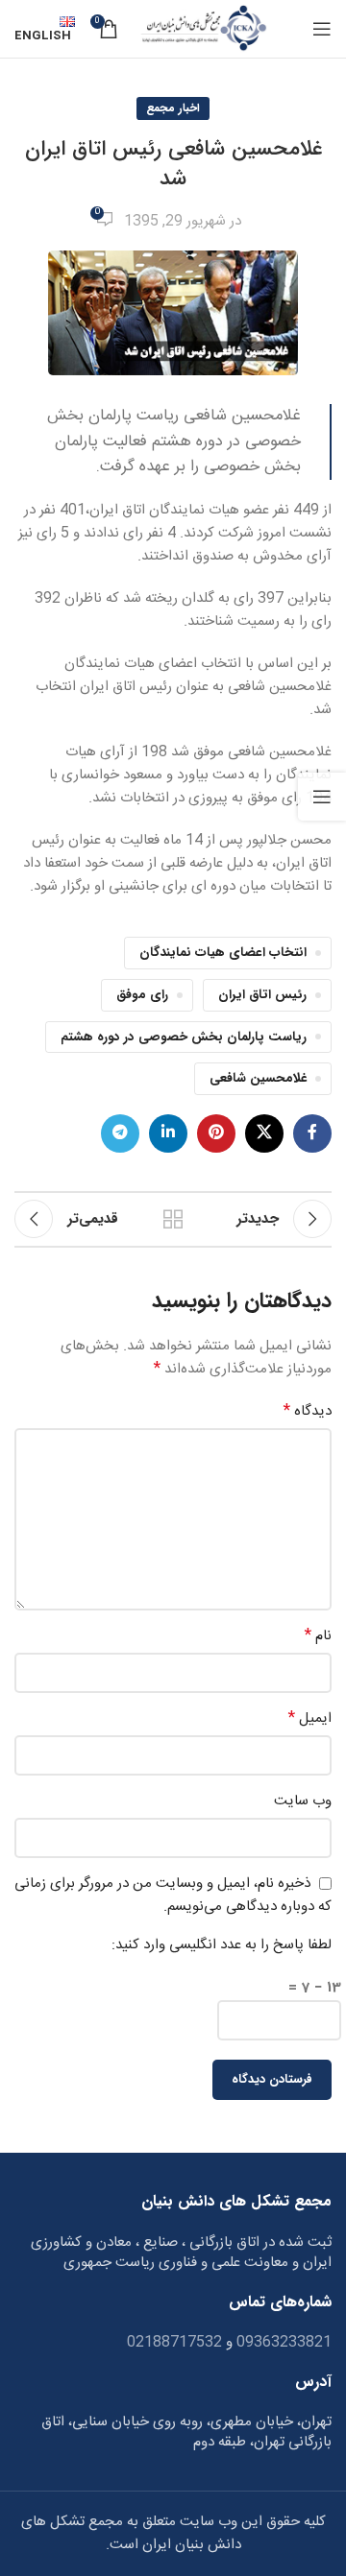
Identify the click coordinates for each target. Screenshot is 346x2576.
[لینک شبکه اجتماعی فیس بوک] (312, 1133)
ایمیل (310, 1719)
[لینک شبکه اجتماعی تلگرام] (120, 1133)
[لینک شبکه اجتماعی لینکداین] (168, 1133)
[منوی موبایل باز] (322, 29)
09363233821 (282, 2342)
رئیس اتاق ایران (262, 995)
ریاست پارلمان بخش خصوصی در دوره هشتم (184, 1037)
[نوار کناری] (322, 797)
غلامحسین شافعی (258, 1078)
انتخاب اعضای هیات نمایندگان (223, 953)
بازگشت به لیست (173, 1219)
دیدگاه (308, 1412)
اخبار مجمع (173, 108)
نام (318, 1636)
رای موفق (142, 995)
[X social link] (264, 1133)
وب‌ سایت (303, 1801)
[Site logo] (202, 29)
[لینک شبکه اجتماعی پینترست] (216, 1133)
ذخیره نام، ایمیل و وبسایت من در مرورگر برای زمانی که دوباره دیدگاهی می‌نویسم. (173, 1896)
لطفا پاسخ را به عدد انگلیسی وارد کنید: (222, 1945)
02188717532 (174, 2342)
